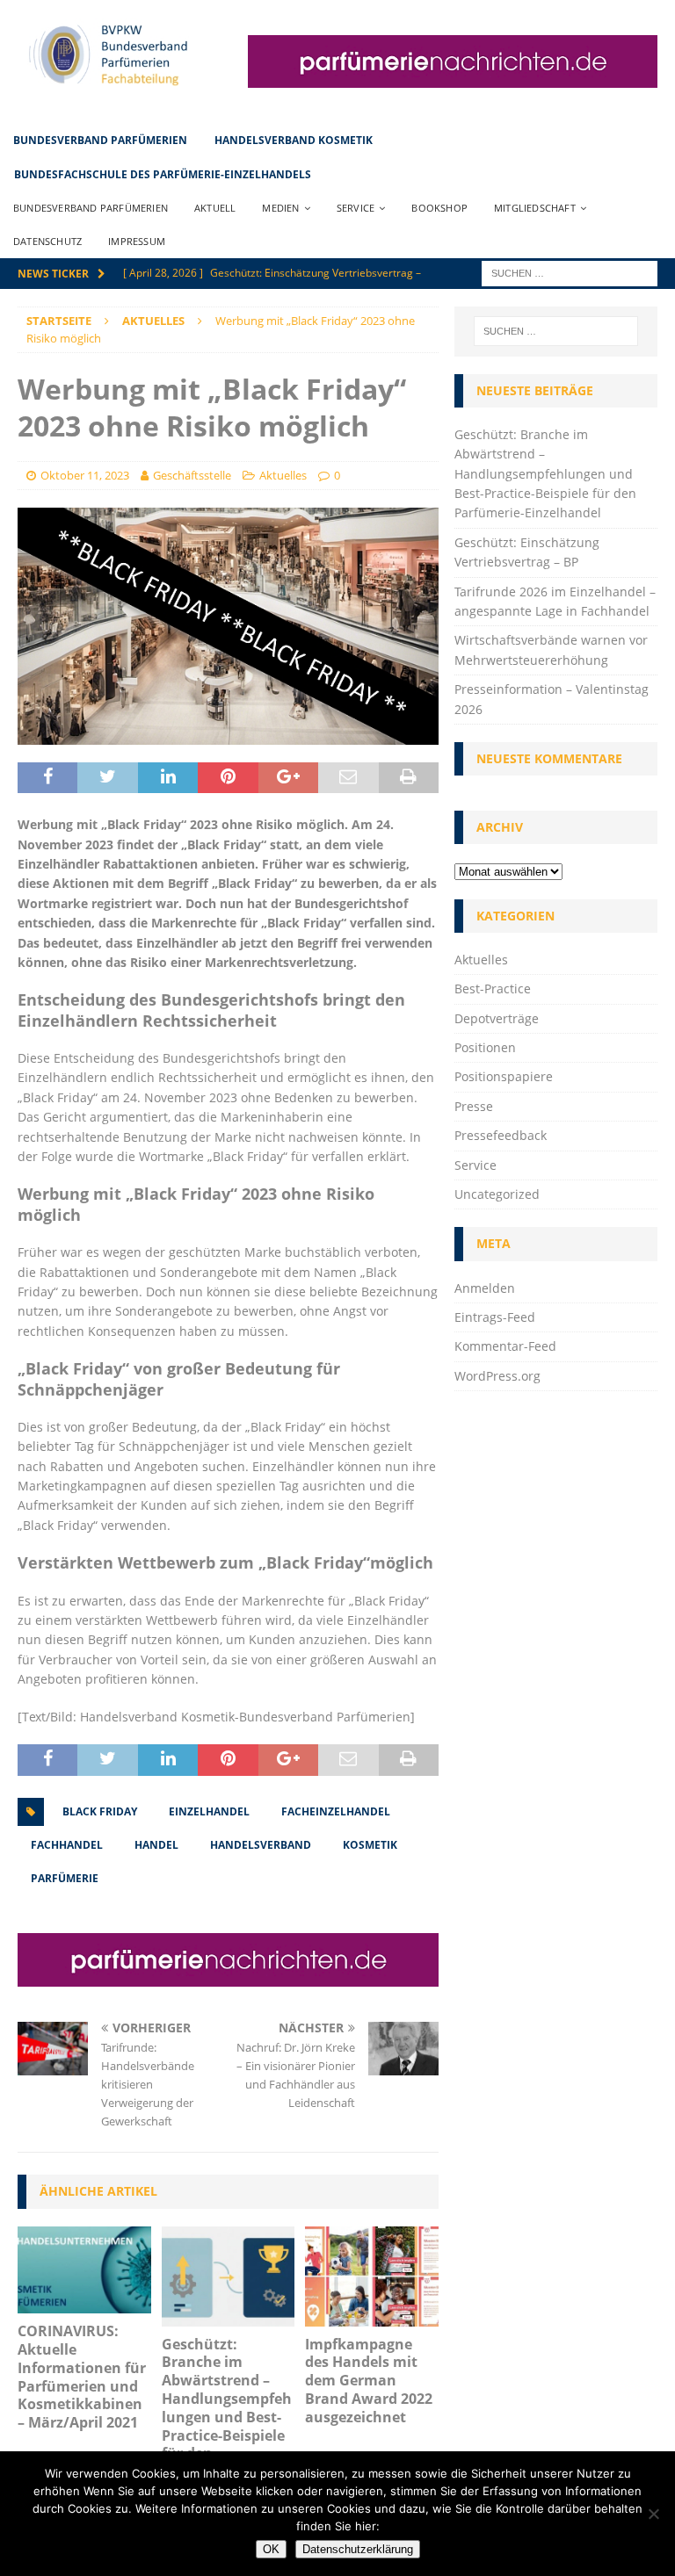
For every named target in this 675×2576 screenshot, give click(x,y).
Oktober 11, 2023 (85, 475)
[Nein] (653, 2514)
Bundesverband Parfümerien (100, 140)
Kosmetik (370, 1845)
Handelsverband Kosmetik (294, 140)
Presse (474, 1106)
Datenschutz (47, 241)
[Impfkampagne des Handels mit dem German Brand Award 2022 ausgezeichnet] (372, 2277)
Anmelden (485, 1288)
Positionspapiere (504, 1076)
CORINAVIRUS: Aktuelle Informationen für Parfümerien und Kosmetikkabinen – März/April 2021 (82, 2377)
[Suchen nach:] (570, 272)
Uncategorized (497, 1194)
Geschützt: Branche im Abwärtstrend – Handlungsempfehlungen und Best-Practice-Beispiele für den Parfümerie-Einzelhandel (227, 2417)
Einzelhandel (209, 1811)
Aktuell (215, 208)
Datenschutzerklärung (358, 2549)
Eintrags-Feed (495, 1317)
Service (356, 208)
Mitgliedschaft (535, 208)
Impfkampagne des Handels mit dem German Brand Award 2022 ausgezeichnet (369, 2381)
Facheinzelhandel (336, 1811)
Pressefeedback (501, 1135)
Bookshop (439, 208)
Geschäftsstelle (192, 475)
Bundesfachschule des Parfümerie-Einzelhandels (163, 174)
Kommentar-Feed (505, 1346)
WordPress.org (497, 1376)
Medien (280, 208)
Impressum (137, 241)
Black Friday (100, 1811)
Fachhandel (67, 1845)
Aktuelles (283, 475)
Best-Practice (493, 989)
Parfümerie (65, 1878)
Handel (156, 1845)
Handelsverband (261, 1845)
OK (271, 2549)
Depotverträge (497, 1018)
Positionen (485, 1047)
